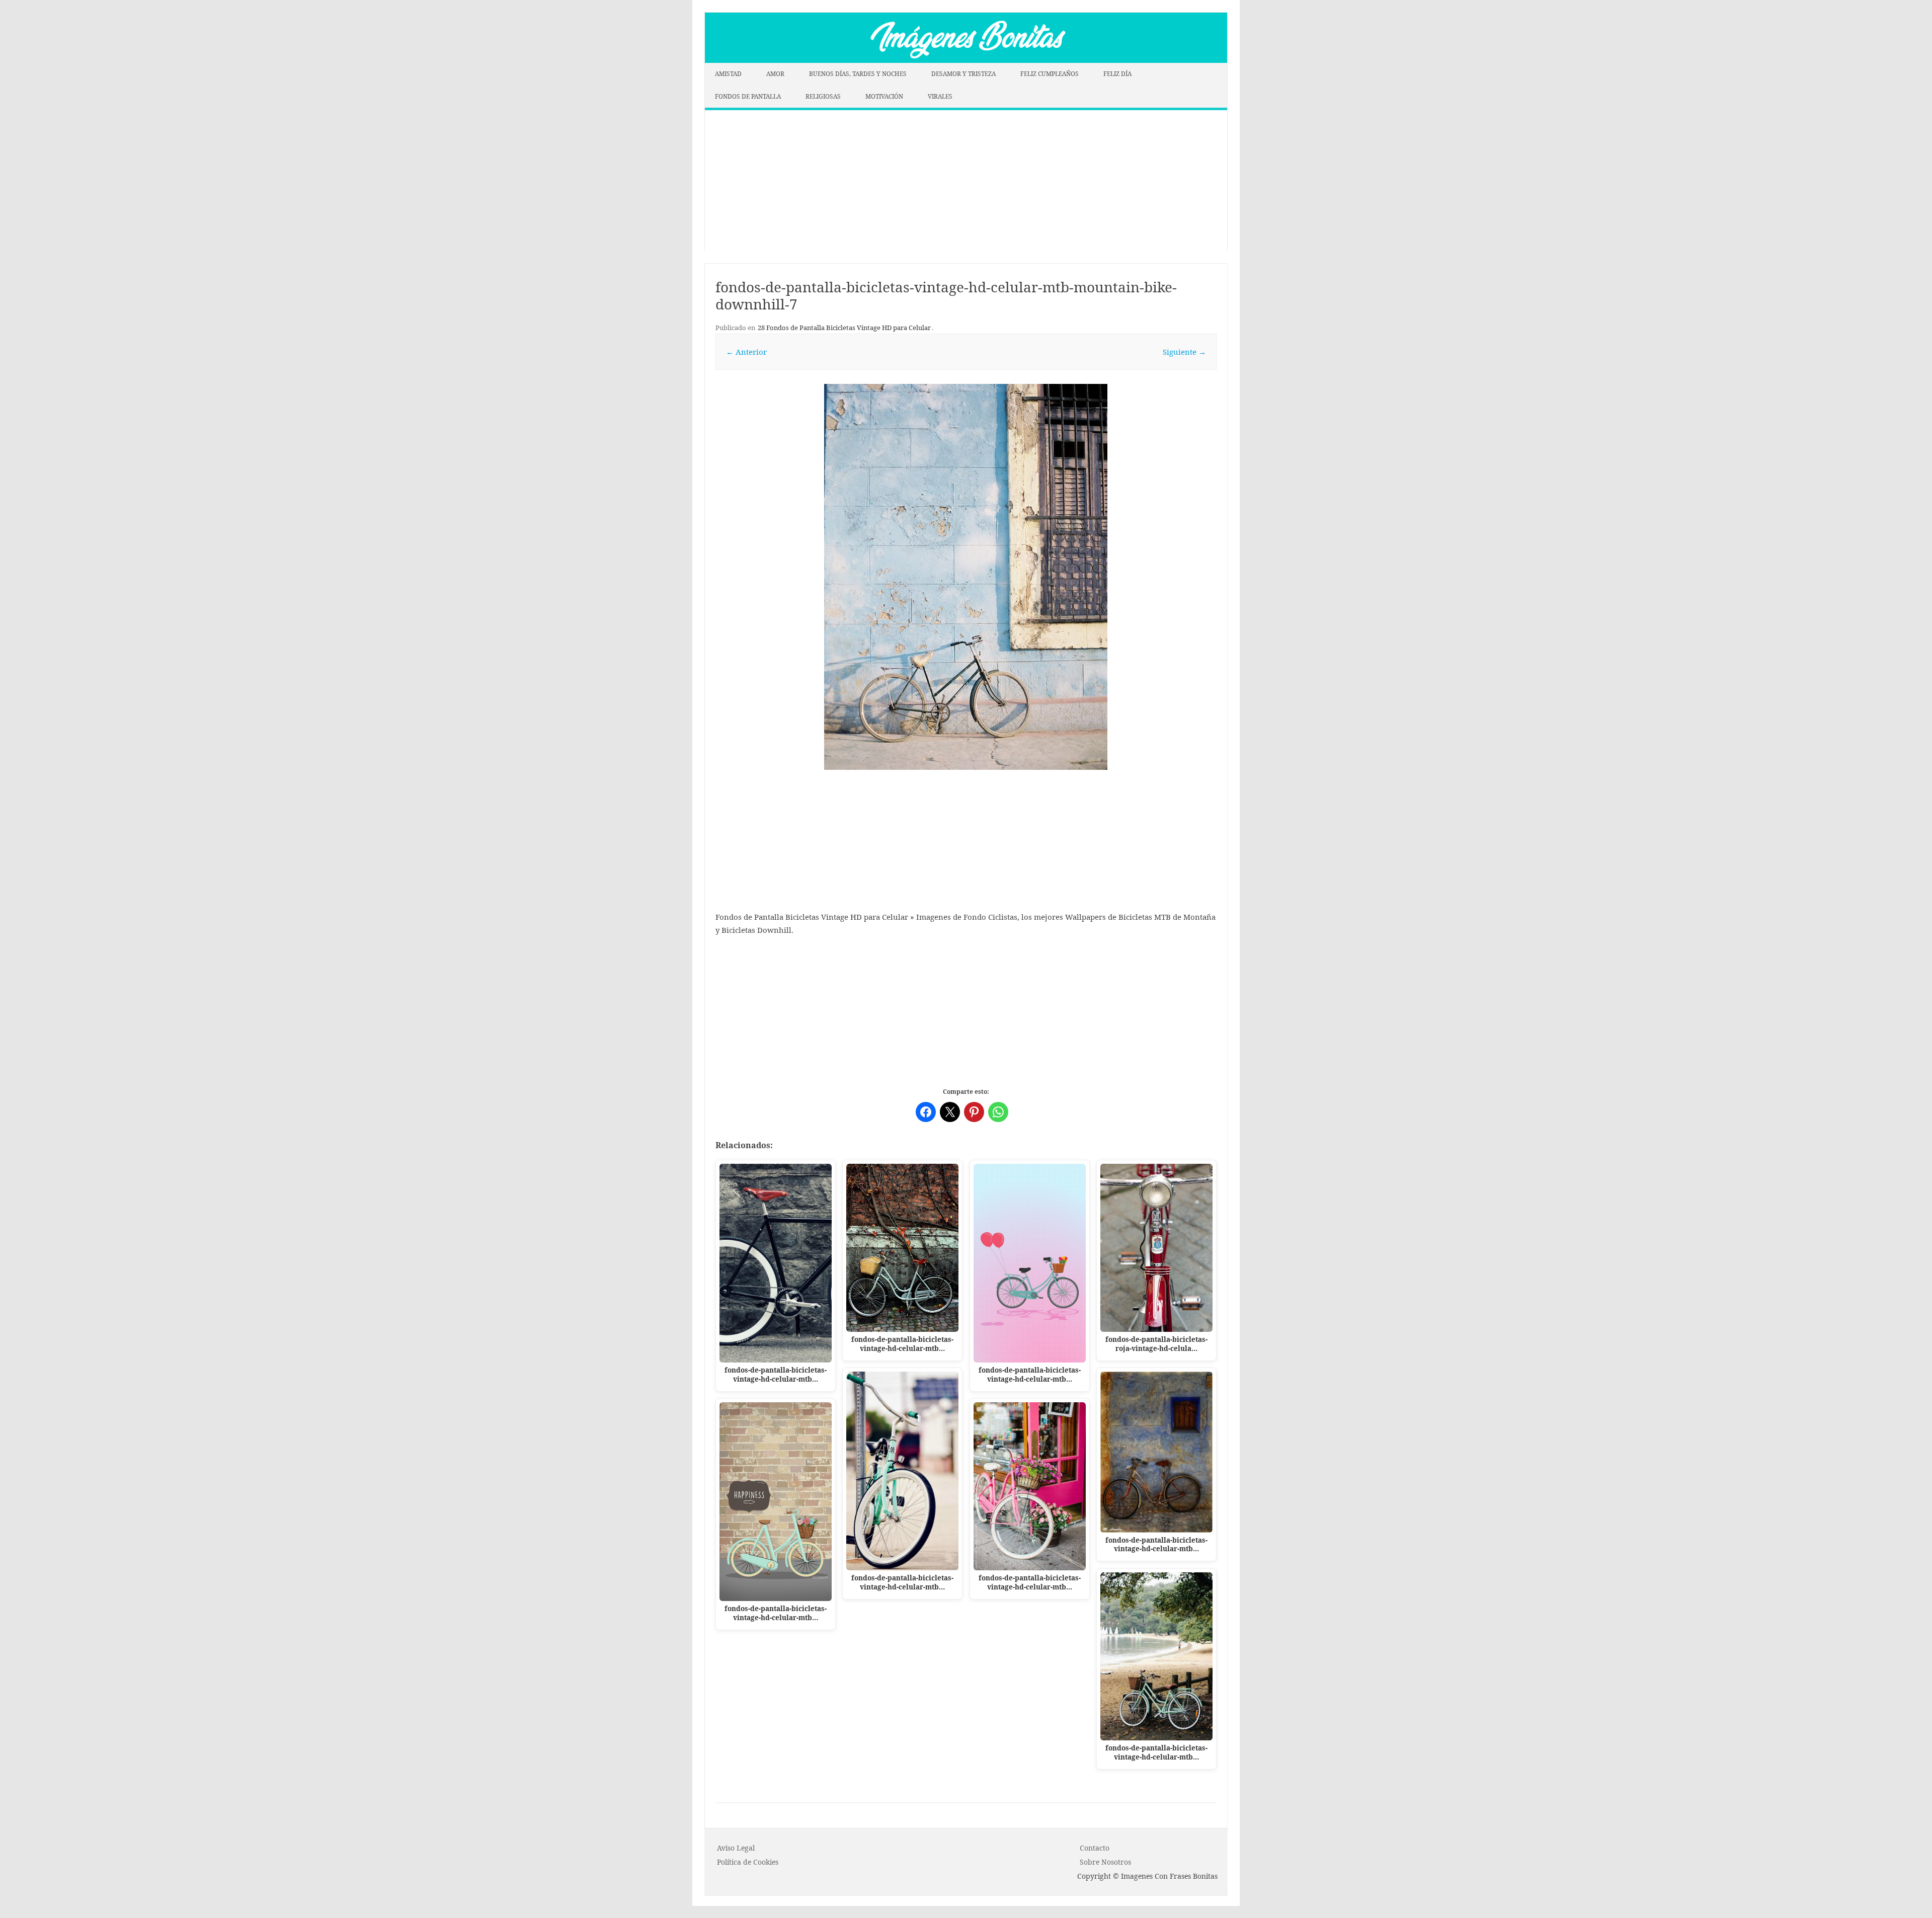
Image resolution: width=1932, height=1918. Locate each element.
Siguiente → (1184, 352)
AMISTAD (728, 74)
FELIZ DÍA (1117, 74)
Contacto (1095, 1848)
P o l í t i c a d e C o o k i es (748, 1862)
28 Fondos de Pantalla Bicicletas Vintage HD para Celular (844, 328)
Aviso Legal (736, 1848)
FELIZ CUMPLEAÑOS (1050, 74)
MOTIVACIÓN (884, 96)
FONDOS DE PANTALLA (748, 96)
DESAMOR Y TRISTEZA (963, 74)
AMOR (775, 74)
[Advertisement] (966, 181)
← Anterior (746, 352)
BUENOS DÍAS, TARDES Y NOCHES (858, 74)
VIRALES (940, 96)
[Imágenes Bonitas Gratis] (966, 60)
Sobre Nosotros (1105, 1862)
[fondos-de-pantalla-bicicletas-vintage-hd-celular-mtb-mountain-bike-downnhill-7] (966, 577)
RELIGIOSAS (823, 96)
